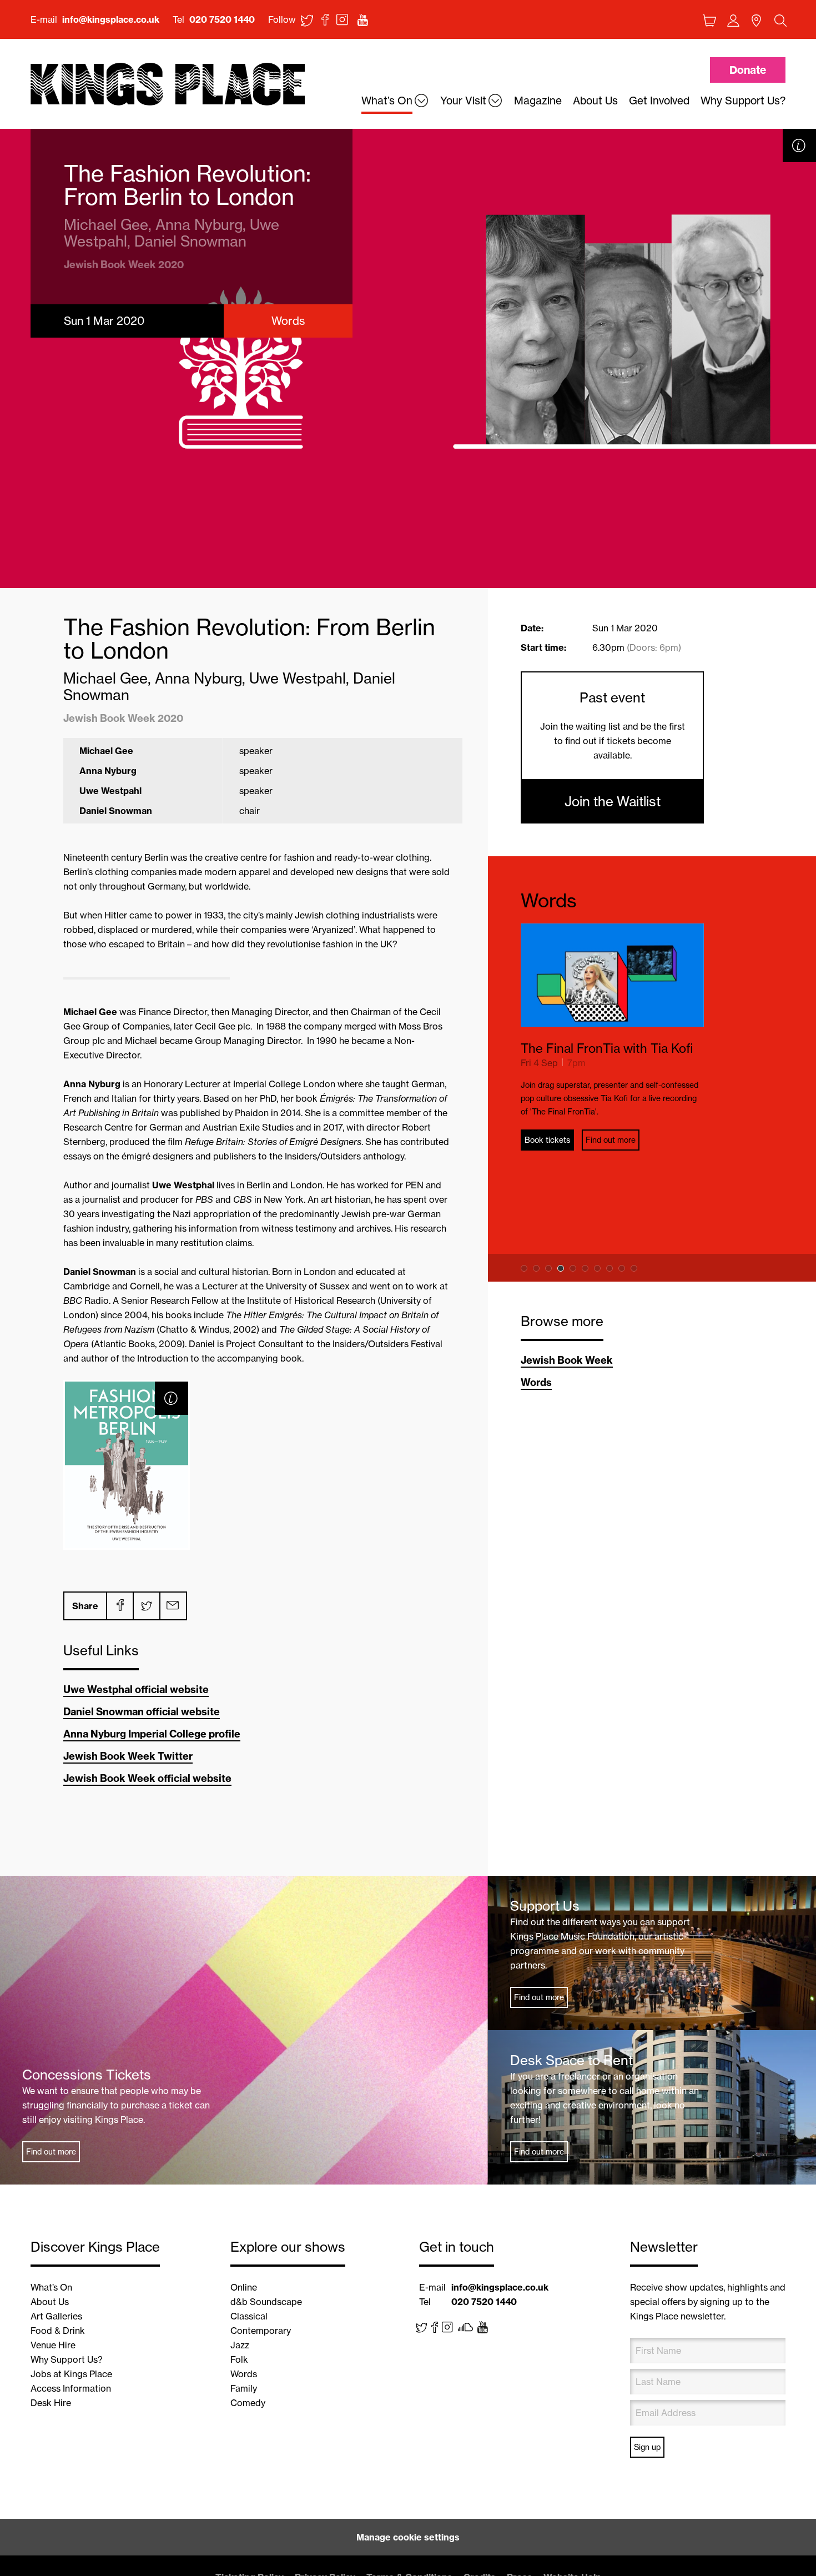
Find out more (611, 1140)
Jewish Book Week (567, 1360)
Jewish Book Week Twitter (128, 1756)
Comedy (248, 2403)
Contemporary (261, 2331)
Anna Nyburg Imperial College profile (152, 1734)
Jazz (240, 2345)
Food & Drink (58, 2331)
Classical (249, 2316)
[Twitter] (146, 1606)
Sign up (647, 2447)
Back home (168, 85)
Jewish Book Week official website (147, 1778)
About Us (50, 2302)
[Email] (173, 1606)
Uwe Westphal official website (136, 1689)
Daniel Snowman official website (142, 1712)
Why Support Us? (67, 2359)
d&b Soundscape (266, 2302)
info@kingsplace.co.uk (111, 19)
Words (549, 900)
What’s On (51, 2287)
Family (244, 2388)
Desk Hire (51, 2403)
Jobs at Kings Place (71, 2374)
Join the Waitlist (613, 801)
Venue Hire (53, 2345)
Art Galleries (56, 2316)
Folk (239, 2359)
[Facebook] (119, 1606)
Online (244, 2287)
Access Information (71, 2388)
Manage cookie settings (408, 2537)
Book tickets (547, 1140)
